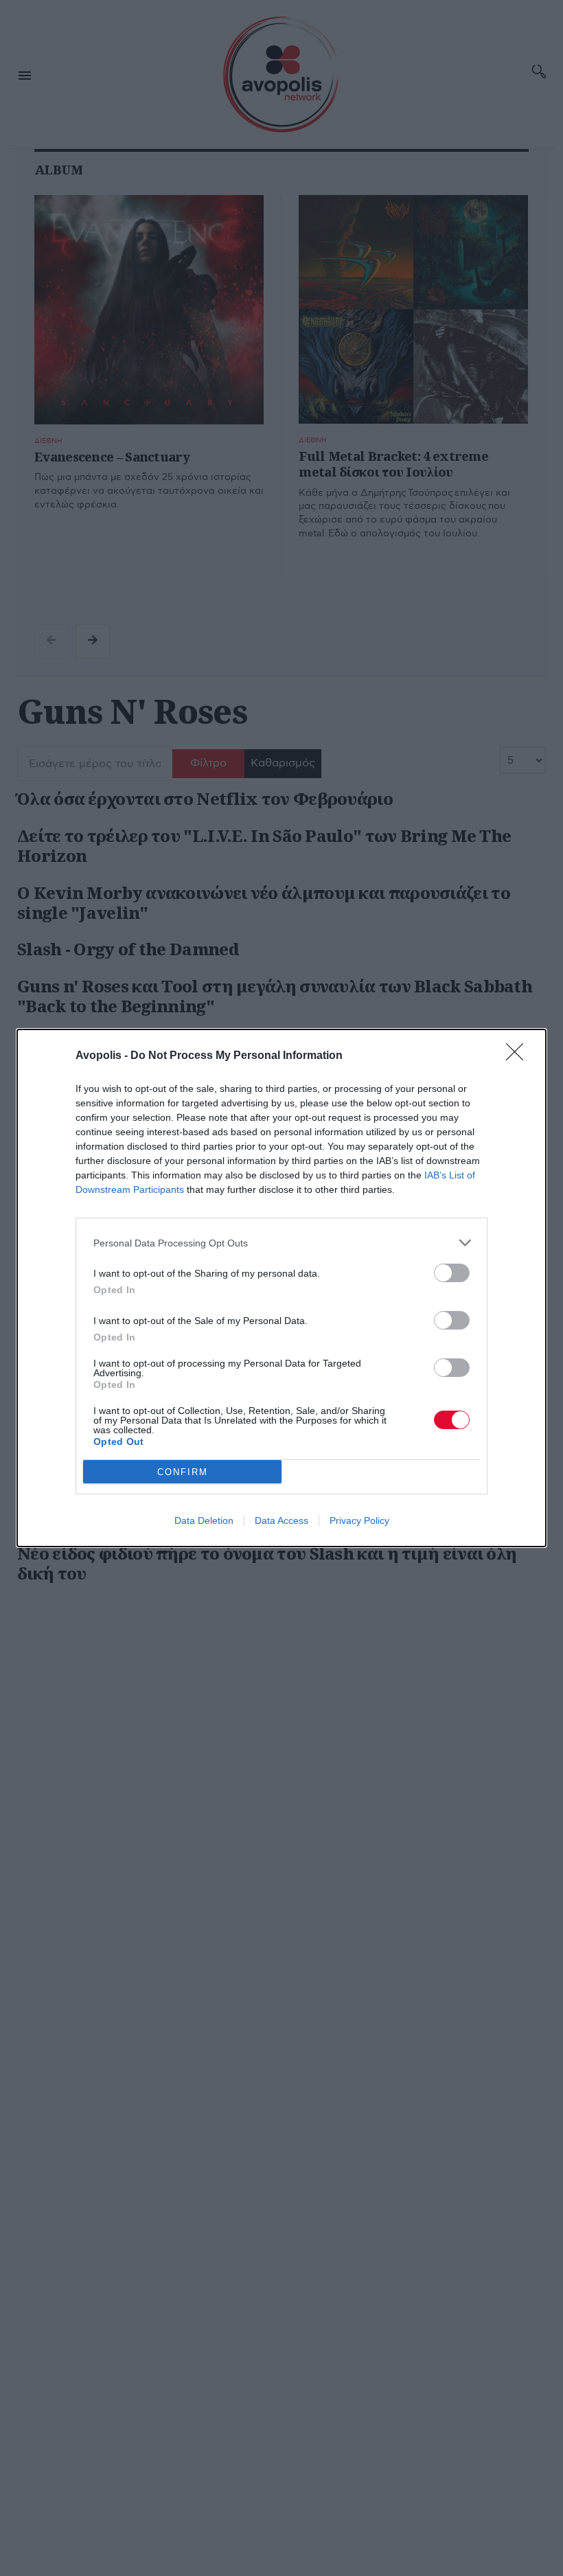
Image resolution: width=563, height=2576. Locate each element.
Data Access (281, 1520)
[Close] (519, 1056)
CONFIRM (183, 1472)
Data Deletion (204, 1520)
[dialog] (281, 1288)
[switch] (452, 1273)
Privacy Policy (359, 1520)
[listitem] (281, 1243)
